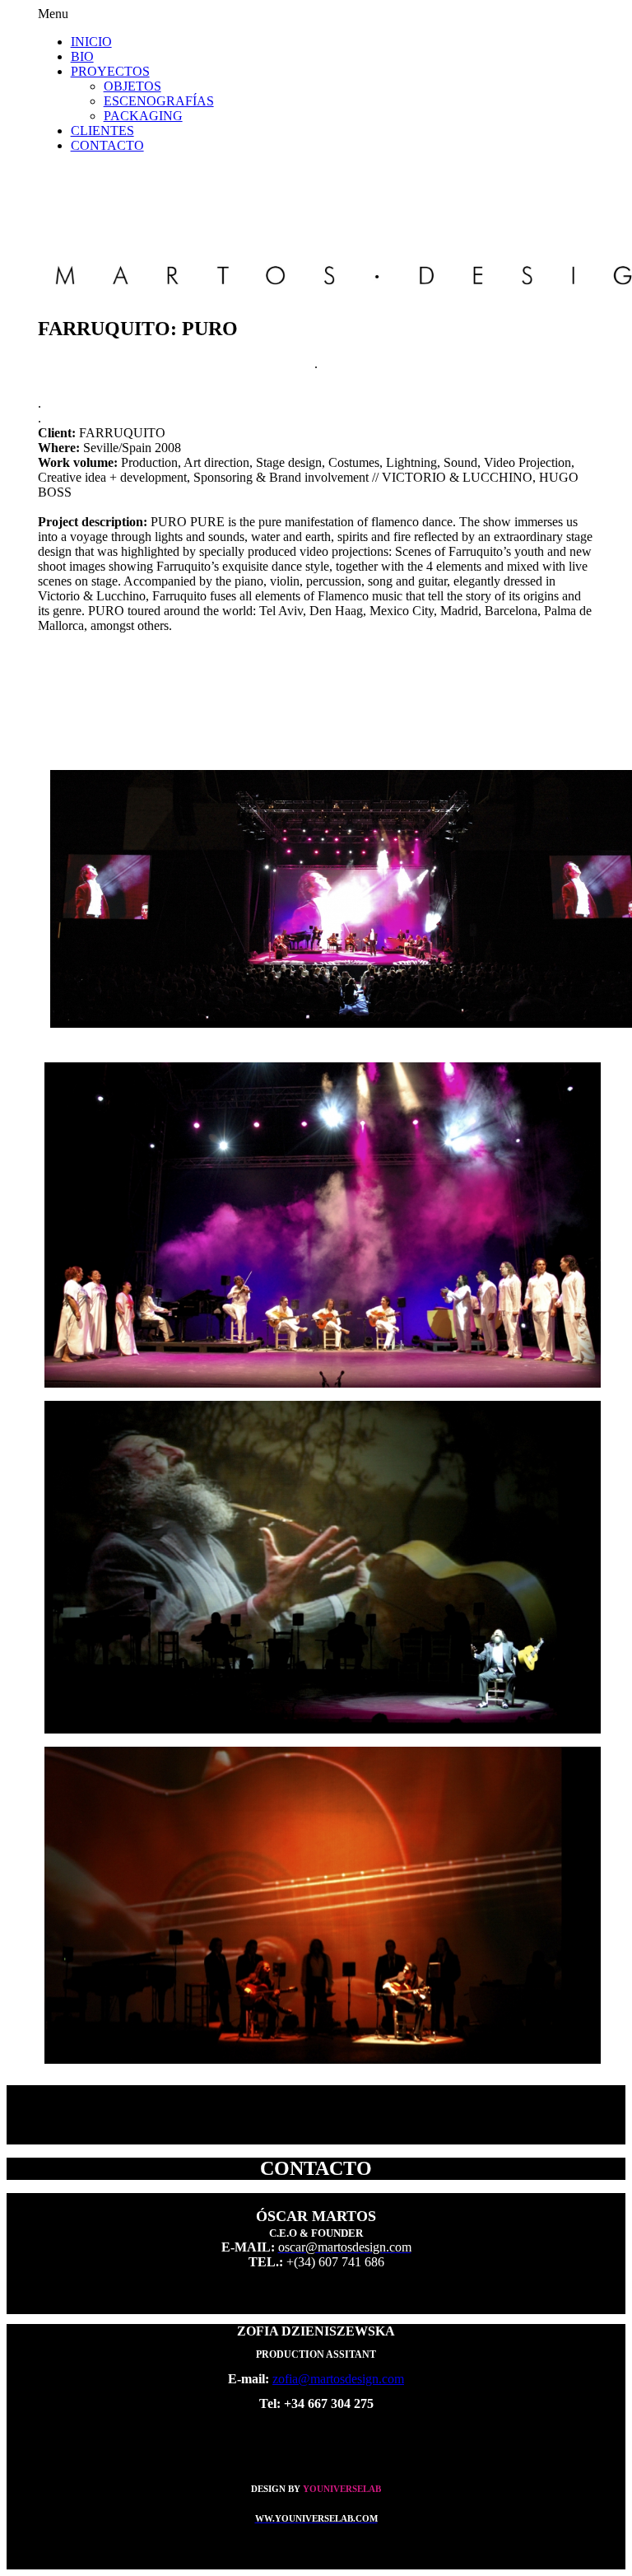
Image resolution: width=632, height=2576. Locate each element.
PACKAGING (143, 116)
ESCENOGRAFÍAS (159, 101)
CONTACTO (107, 145)
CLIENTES (102, 131)
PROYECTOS (110, 71)
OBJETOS (132, 86)
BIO (82, 56)
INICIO (91, 42)
